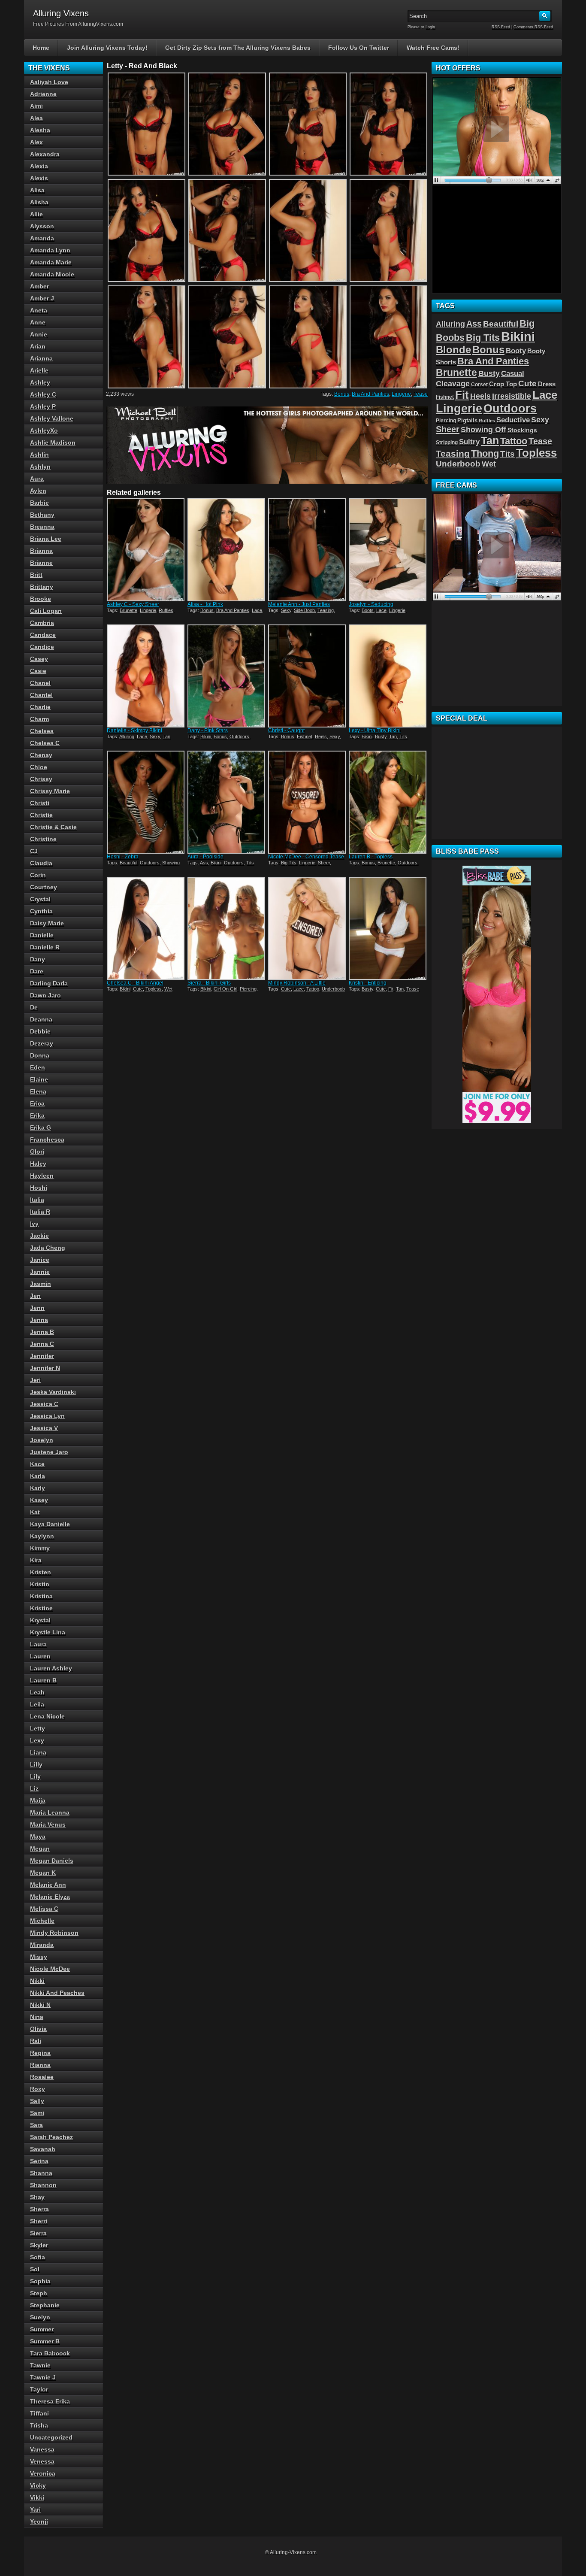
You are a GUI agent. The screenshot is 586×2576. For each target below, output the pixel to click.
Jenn (37, 1308)
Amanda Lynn (50, 250)
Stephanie (45, 2305)
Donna (40, 1055)
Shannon (43, 2185)
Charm (39, 719)
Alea (36, 118)
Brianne (41, 563)
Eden (38, 1067)
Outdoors (239, 736)
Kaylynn (42, 1536)
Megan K (43, 1873)
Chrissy (41, 779)
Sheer (324, 863)
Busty (381, 736)
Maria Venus (48, 1824)
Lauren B (43, 1680)
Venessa (42, 2461)
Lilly (36, 1764)
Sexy (286, 610)
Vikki (37, 2497)
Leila (37, 1704)
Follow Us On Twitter (359, 48)
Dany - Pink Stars (208, 730)
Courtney (44, 887)
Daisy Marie (47, 923)
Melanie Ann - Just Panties (299, 604)
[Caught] (308, 676)
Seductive (513, 420)
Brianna (41, 551)
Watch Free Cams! (433, 48)
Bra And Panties (370, 394)
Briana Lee (46, 539)
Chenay (41, 755)
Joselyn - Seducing (371, 604)
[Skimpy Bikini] (146, 676)
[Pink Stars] (227, 676)
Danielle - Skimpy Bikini (134, 730)
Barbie (39, 503)
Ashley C (43, 394)
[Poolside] (227, 802)
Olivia (38, 2029)
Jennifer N (45, 1368)
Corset (479, 385)
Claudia (41, 863)
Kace (37, 1464)
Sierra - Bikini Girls (209, 983)
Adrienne (43, 94)
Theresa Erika (50, 2401)
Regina (40, 2053)
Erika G (41, 1127)
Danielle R (45, 947)
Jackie (39, 1236)
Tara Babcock (50, 2353)
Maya (38, 1837)
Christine (43, 839)
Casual (513, 373)
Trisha (39, 2425)
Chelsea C (45, 743)
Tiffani (39, 2413)
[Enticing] (388, 928)
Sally (37, 2101)
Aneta (39, 310)
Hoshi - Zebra (123, 857)
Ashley (40, 382)
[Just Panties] (308, 550)
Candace (43, 635)
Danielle (42, 935)
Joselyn (42, 1440)
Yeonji (39, 2521)
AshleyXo (44, 430)
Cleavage (453, 384)
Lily (35, 1776)
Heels (321, 736)
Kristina (41, 1596)
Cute (138, 989)
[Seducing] (388, 550)
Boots (368, 610)
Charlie (40, 707)
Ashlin (39, 455)
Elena (38, 1091)
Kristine (41, 1608)
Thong (485, 453)
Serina (39, 2161)
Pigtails (467, 421)
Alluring (127, 736)
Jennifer (42, 1356)
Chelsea (42, 731)
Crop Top (503, 384)
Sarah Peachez (51, 2137)
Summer (42, 2329)
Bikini (206, 736)
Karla (38, 1476)
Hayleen (42, 1176)
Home (41, 48)
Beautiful (128, 863)
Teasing (326, 610)
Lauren (40, 1656)
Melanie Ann (48, 1885)
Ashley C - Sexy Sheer (133, 604)
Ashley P (43, 406)
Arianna (41, 358)
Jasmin (41, 1284)
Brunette (128, 610)
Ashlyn (40, 467)
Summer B (45, 2341)
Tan (166, 736)
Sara (36, 2125)
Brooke (41, 599)
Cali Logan (46, 611)
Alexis (39, 178)
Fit (391, 989)
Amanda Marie (51, 262)
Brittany (42, 587)
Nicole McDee (50, 1969)
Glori (37, 1152)
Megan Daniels (52, 1861)
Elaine (39, 1079)
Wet (168, 989)
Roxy (38, 2089)
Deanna (41, 1019)
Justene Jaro (49, 1452)
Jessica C (44, 1404)
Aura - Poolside (205, 857)
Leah (37, 1692)
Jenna (39, 1320)
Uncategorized (51, 2437)
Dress (547, 384)
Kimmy (40, 1548)
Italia (37, 1200)
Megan (40, 1849)
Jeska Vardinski (53, 1392)
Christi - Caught (286, 730)
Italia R (40, 1212)
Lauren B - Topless (371, 857)
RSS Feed (501, 27)
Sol (35, 2269)
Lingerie (401, 394)
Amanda (42, 238)
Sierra (38, 2233)
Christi (40, 803)
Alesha (40, 130)
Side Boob (304, 610)
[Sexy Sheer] (146, 550)
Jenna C (42, 1344)
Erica (37, 1103)
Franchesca (47, 1140)
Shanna (41, 2173)
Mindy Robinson (54, 1933)
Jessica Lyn (47, 1416)
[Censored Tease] (308, 802)
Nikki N (40, 2005)
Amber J (42, 298)
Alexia (39, 166)
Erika (37, 1115)
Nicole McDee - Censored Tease (306, 857)
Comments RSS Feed (533, 27)
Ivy (34, 1224)
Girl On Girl (225, 989)
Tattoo (313, 989)
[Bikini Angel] (146, 928)
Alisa (37, 190)
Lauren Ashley (51, 1668)
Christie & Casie (53, 827)
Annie (39, 334)
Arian (38, 346)
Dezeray (42, 1043)
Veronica (43, 2473)
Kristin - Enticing (368, 983)
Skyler (39, 2245)
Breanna (42, 527)
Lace (257, 610)
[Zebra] (146, 802)
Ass (204, 863)
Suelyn (40, 2317)
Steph (39, 2293)
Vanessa (42, 2449)
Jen (35, 1296)
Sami (37, 2113)
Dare (37, 971)
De (34, 1007)
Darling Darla (49, 983)
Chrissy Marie (50, 791)
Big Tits (289, 863)
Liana (38, 1752)
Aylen (38, 491)
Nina (37, 2017)
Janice (40, 1260)
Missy (39, 1957)
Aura (37, 479)
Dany (38, 959)
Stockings (522, 430)
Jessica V (44, 1428)
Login (430, 27)
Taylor (39, 2389)
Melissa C (44, 1909)
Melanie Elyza (50, 1897)
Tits (403, 736)
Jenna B (42, 1332)
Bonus (342, 394)
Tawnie (40, 2365)
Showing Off (483, 430)
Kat (35, 1512)
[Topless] (388, 802)
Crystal (40, 899)
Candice (42, 647)
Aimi (36, 106)
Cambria (42, 623)
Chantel (41, 695)
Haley (38, 1164)
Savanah (43, 2149)
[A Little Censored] (308, 928)
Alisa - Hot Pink (205, 604)
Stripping (447, 442)
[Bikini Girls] (227, 928)
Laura (38, 1644)
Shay (37, 2197)
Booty (516, 351)
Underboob (333, 989)
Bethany (42, 515)
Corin (38, 875)
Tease (421, 394)
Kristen (41, 1572)
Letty (38, 1728)
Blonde (453, 350)
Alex (36, 142)
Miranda (42, 1945)
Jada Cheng (48, 1248)
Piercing (248, 989)
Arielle (39, 370)
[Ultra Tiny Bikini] (388, 676)
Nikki (37, 1981)
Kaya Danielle (50, 1524)
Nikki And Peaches (57, 1993)
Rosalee (42, 2077)
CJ (34, 851)
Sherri (39, 2221)
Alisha (39, 202)
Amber (39, 286)
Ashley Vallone (52, 418)
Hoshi (39, 1188)
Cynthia (41, 911)
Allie (36, 214)
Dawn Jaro (45, 995)
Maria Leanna (50, 1812)
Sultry (469, 442)
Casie (38, 671)
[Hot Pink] (227, 550)
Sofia (38, 2257)
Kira (36, 1560)
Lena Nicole (47, 1716)
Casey (39, 659)
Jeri (35, 1380)
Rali (36, 2041)
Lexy (37, 1740)
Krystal (40, 1620)
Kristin (40, 1584)
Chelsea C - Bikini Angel (135, 983)
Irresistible (512, 396)
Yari (35, 2509)
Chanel (40, 683)
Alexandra (45, 154)
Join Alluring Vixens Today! (107, 48)
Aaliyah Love (49, 82)
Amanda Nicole (52, 274)
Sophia (40, 2281)
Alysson (42, 226)
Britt (36, 575)
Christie (41, 815)
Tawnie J (43, 2377)
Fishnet (305, 736)
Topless (154, 989)
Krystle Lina (48, 1632)
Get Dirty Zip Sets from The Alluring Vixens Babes (238, 48)
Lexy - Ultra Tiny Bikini (375, 730)
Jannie (40, 1272)
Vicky (38, 2485)
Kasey (39, 1500)
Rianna (40, 2065)
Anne (38, 322)
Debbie (40, 1031)
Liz (34, 1788)
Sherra (39, 2209)
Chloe (39, 767)
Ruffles (166, 610)
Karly (38, 1488)
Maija (38, 1800)
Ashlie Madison (53, 442)
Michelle (42, 1921)
